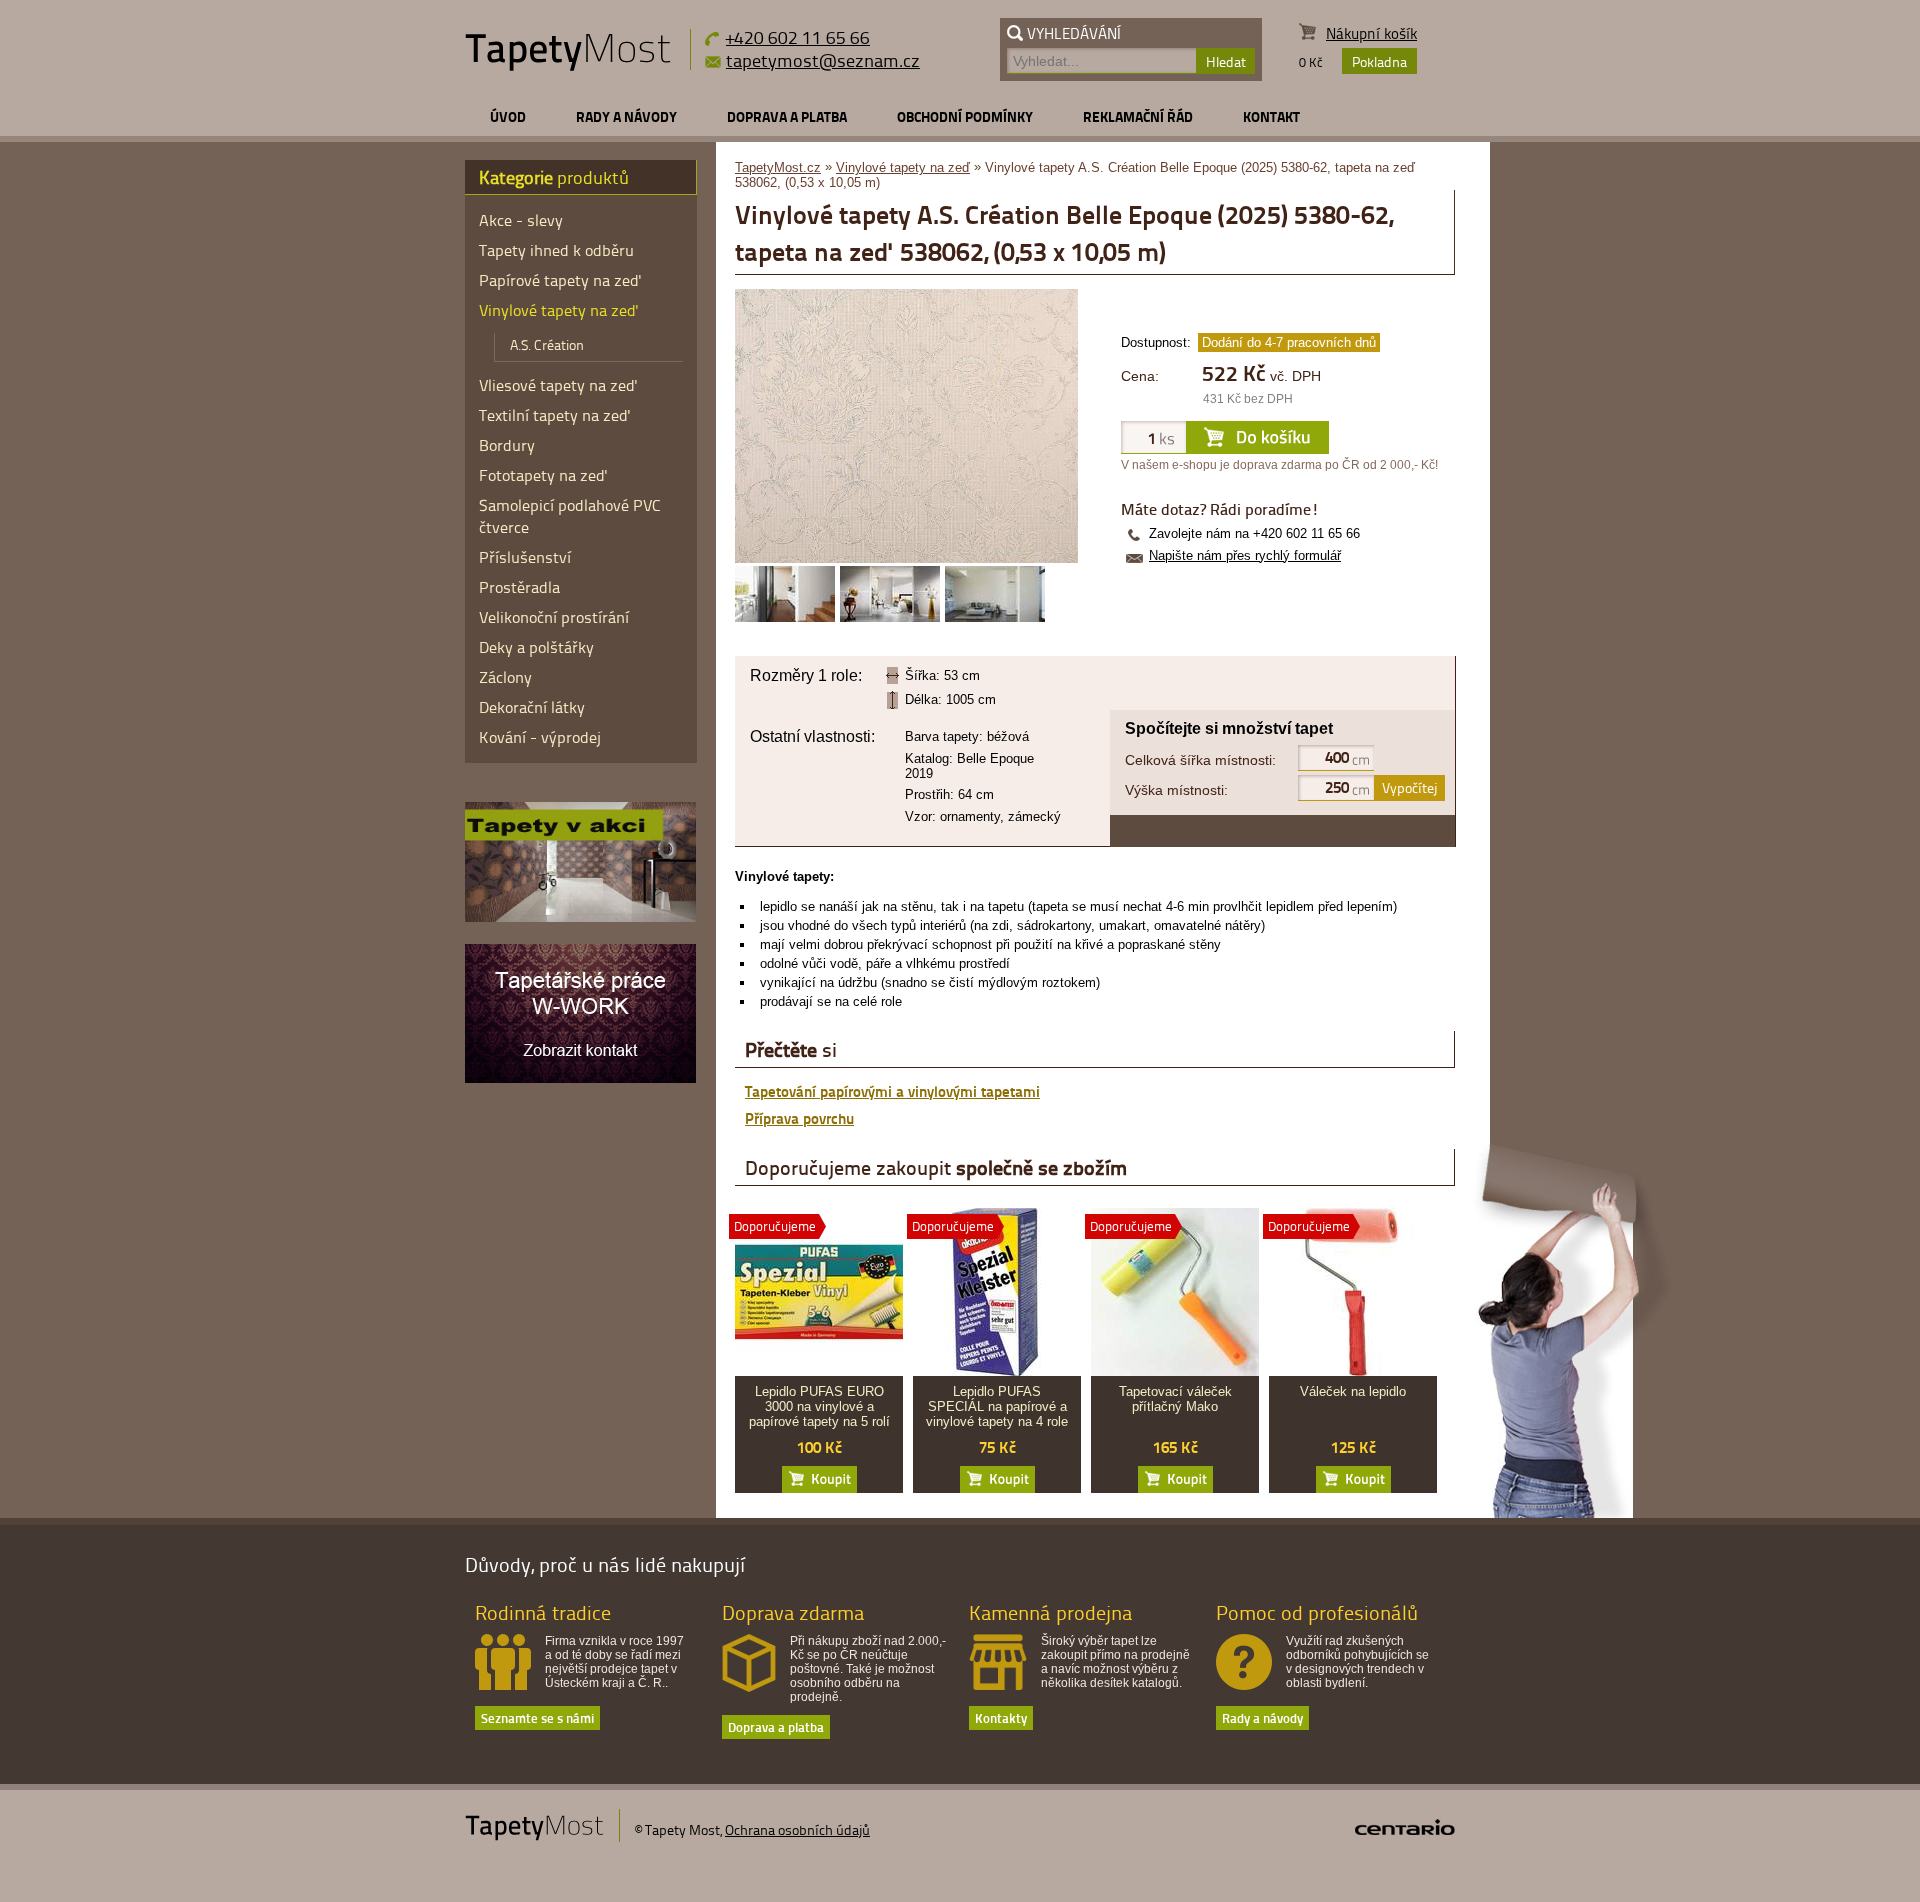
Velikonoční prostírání (554, 617)
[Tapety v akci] (580, 917)
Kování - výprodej (540, 737)
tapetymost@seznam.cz (823, 60)
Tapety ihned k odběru (556, 250)
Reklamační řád (1138, 116)
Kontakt (1271, 116)
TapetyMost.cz (778, 167)
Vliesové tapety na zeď (558, 385)
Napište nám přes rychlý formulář (1245, 555)
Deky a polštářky (536, 647)
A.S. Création (547, 344)
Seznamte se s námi (537, 1717)
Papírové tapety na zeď (560, 280)
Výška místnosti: (1176, 790)
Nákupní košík (1371, 33)
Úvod (508, 116)
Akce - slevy (521, 220)
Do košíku (819, 1479)
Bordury (507, 445)
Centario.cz (1405, 1827)
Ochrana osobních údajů (797, 1829)
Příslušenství (525, 557)
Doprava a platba (787, 116)
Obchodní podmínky (965, 116)
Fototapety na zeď (543, 475)
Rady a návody (626, 116)
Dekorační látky (532, 707)
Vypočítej (1409, 787)
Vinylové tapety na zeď (903, 167)
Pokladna (1379, 61)
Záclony (505, 677)
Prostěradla (519, 587)
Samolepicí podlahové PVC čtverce (570, 516)
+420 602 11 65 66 (798, 36)
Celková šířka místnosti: (1200, 760)
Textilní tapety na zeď (555, 415)
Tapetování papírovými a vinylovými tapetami (892, 1091)
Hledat (1226, 61)
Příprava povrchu (799, 1118)
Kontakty (1001, 1717)
